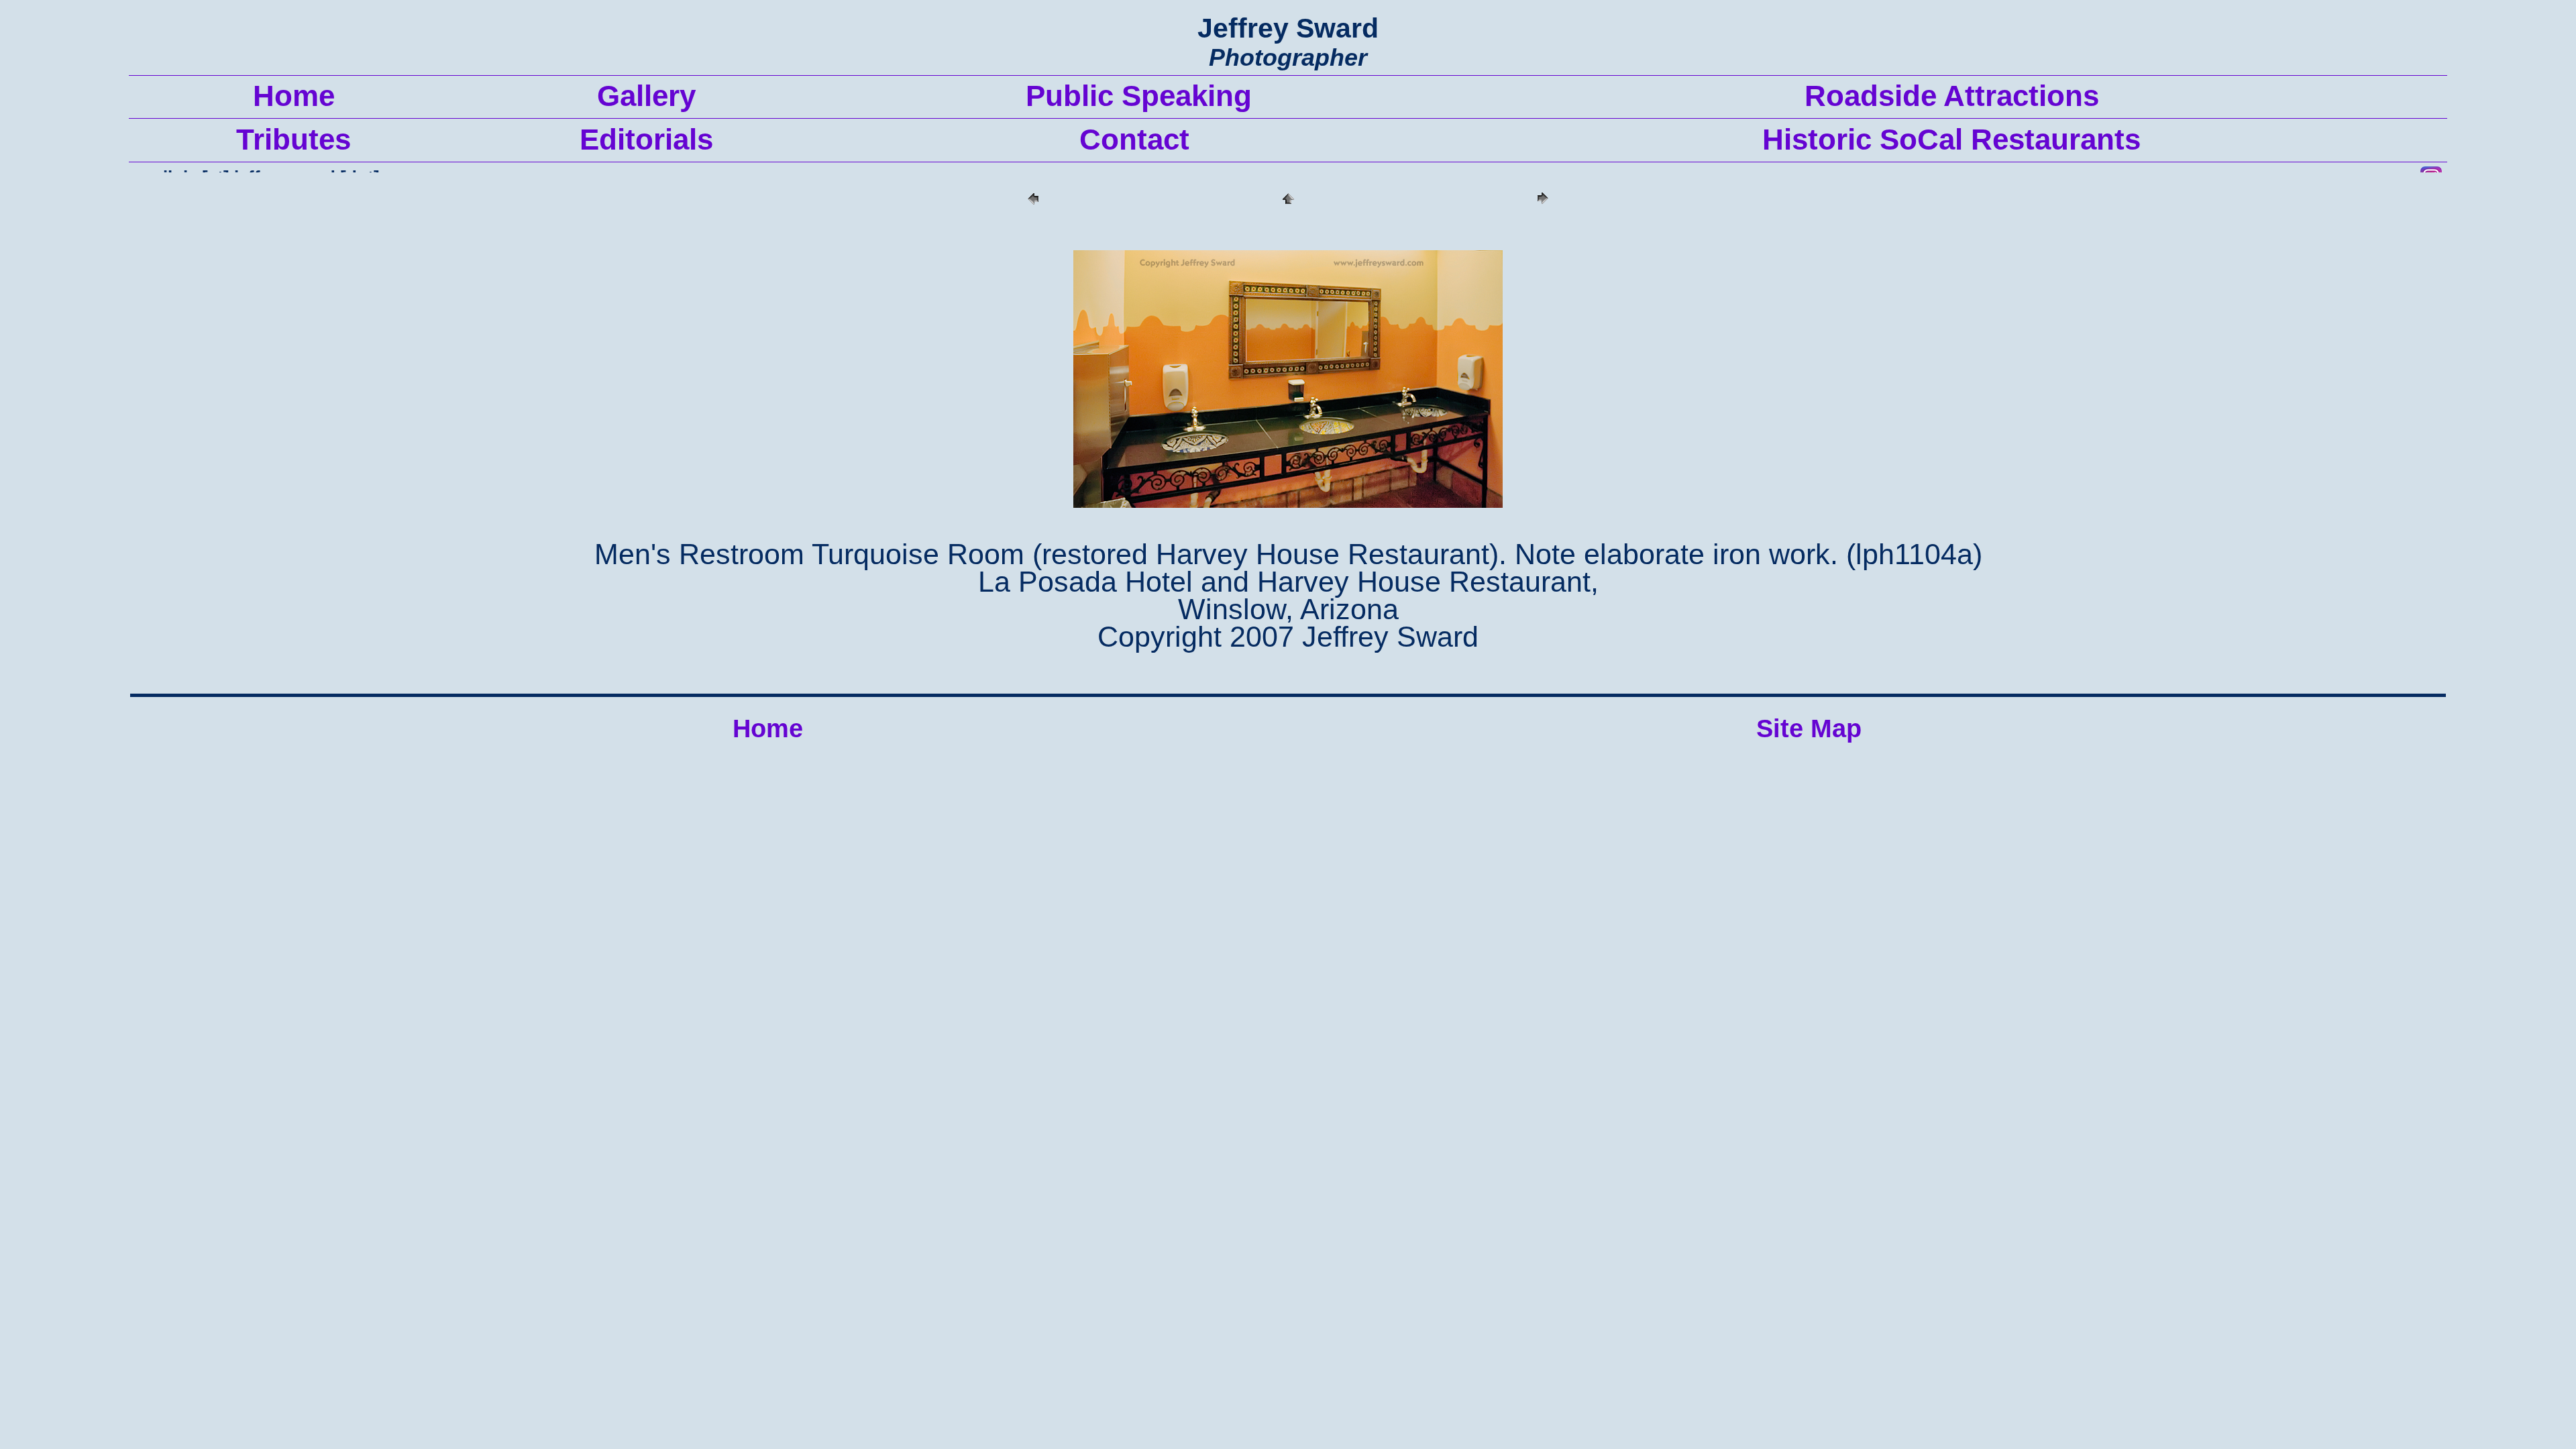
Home (768, 729)
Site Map (1809, 729)
